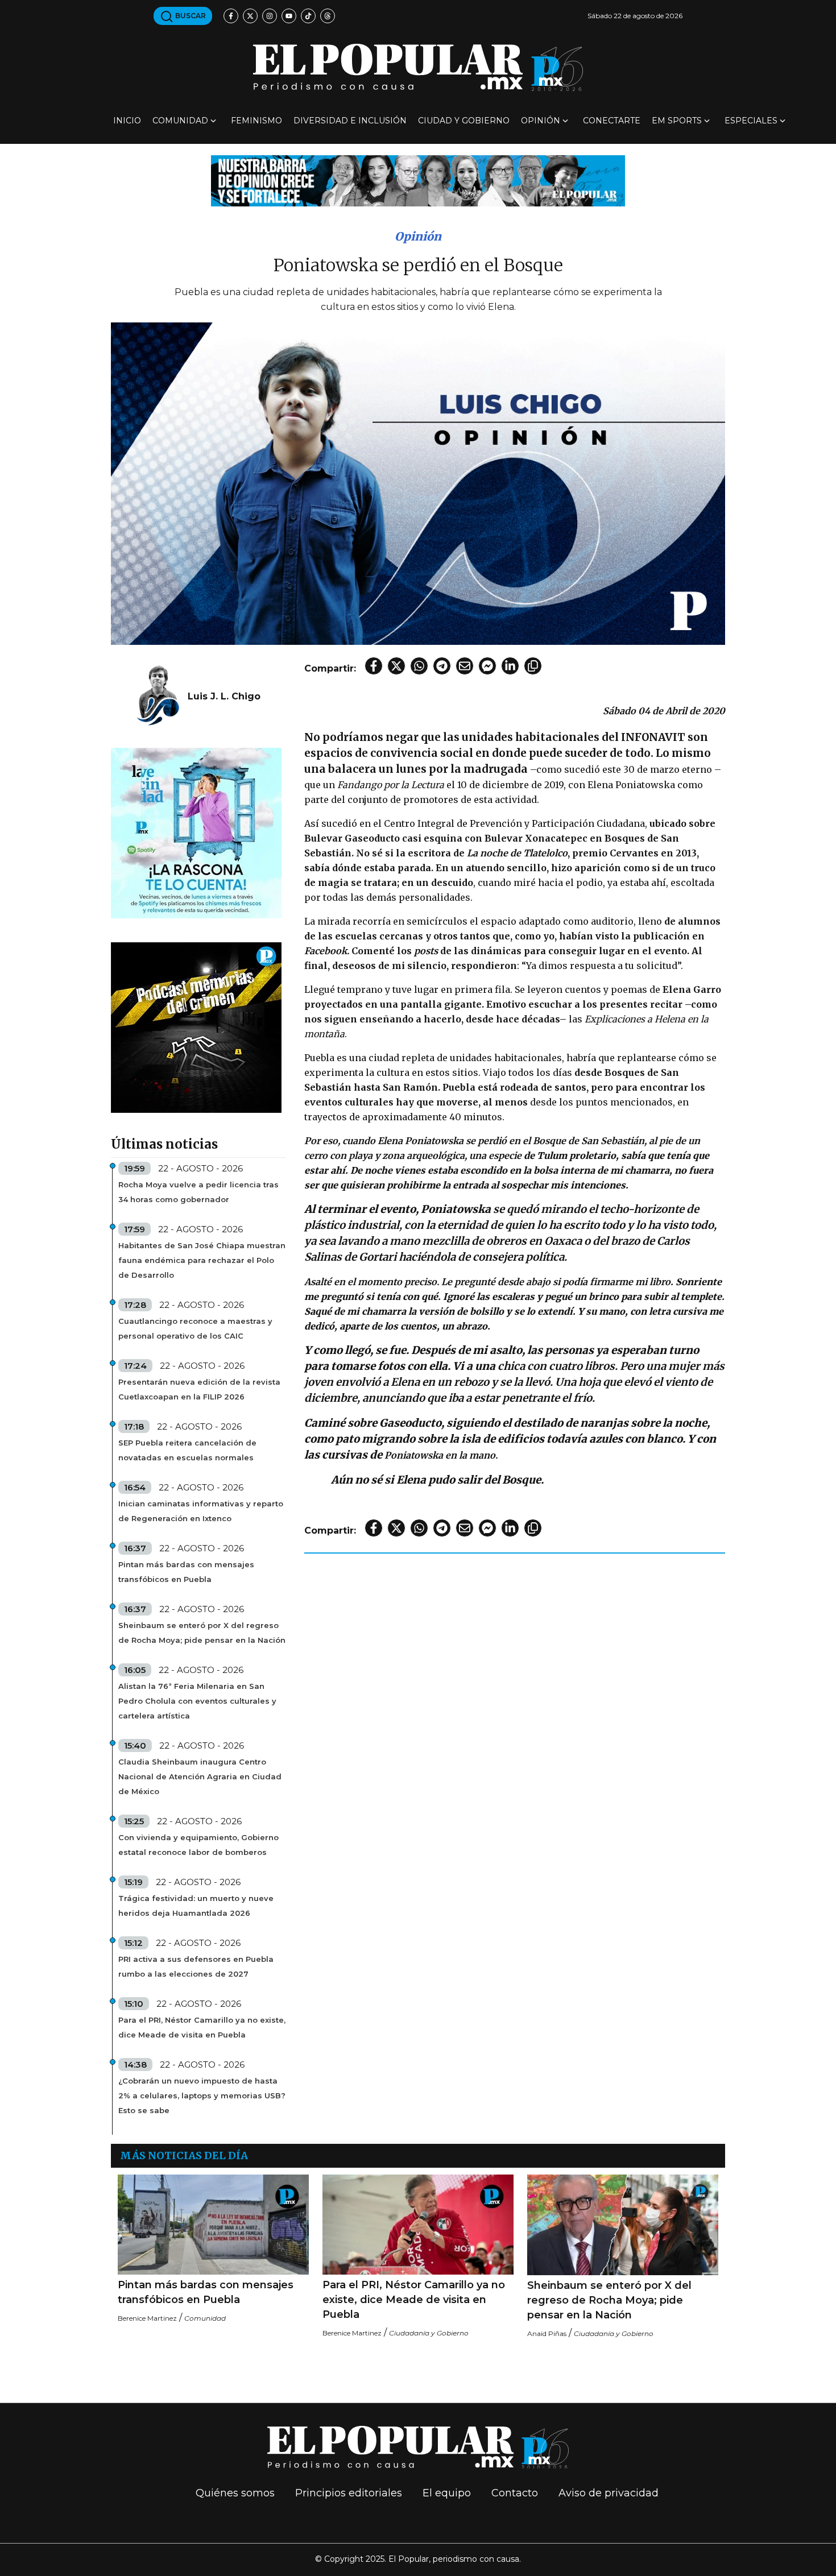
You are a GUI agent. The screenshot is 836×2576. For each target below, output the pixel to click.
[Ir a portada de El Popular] (418, 67)
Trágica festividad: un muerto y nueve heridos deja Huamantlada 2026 (196, 1906)
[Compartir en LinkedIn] (510, 666)
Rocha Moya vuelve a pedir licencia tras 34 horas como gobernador (198, 1192)
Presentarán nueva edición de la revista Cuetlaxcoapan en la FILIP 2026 (199, 1389)
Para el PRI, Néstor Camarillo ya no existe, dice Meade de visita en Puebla (202, 2027)
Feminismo (256, 121)
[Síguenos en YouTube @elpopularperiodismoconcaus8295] (289, 16)
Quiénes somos (235, 2493)
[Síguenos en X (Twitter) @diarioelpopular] (250, 16)
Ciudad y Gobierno (464, 121)
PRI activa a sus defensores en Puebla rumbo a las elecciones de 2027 (196, 1966)
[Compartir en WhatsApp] (419, 666)
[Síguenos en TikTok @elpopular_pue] (308, 16)
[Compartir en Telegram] (442, 666)
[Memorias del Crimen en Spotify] (196, 1027)
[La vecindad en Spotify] (196, 832)
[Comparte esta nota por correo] (465, 666)
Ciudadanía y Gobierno (429, 2333)
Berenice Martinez (147, 2318)
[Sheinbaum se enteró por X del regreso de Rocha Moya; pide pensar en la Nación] (623, 2225)
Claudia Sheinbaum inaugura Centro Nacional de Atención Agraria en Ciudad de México (200, 1776)
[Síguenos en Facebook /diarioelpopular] (231, 16)
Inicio (127, 121)
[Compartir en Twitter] (396, 666)
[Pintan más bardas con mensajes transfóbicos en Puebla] (213, 2225)
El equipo (447, 2493)
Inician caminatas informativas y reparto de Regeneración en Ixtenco (201, 1511)
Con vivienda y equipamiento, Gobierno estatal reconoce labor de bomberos (198, 1845)
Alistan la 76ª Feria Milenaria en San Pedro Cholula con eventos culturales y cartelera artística (197, 1701)
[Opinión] (418, 180)
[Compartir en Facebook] (374, 666)
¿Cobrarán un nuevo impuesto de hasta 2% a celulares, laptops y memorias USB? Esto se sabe (202, 2095)
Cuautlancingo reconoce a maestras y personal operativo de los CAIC (195, 1328)
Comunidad (180, 121)
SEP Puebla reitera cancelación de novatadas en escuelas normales (187, 1450)
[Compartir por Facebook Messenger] (487, 666)
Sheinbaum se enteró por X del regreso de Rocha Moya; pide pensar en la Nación (202, 1633)
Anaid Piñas (547, 2333)
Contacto (515, 2493)
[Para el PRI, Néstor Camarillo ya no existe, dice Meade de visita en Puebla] (418, 2225)
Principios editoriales (349, 2493)
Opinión (541, 121)
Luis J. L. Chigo (224, 696)
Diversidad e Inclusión (350, 121)
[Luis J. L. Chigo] (158, 696)
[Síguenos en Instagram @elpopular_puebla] (270, 16)
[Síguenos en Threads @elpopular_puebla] (328, 16)
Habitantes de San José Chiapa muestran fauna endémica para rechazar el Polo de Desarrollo (202, 1260)
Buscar (190, 16)
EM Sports (677, 121)
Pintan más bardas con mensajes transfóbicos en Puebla (186, 1572)
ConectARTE (612, 121)
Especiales (751, 121)
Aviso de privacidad (609, 2493)
